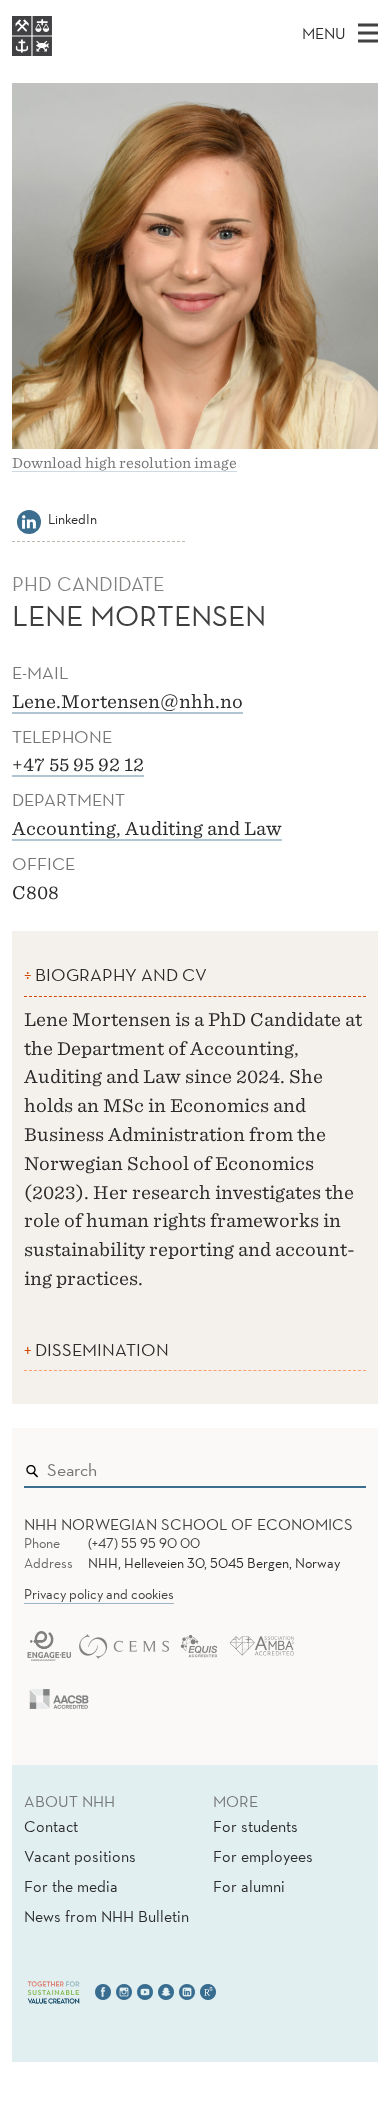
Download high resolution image (124, 463)
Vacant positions (80, 1856)
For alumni (249, 1886)
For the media (71, 1886)
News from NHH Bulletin (106, 1916)
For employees (263, 1856)
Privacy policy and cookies (99, 1594)
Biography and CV (121, 974)
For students (255, 1826)
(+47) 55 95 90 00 (144, 1543)
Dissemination (102, 1349)
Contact (51, 1826)
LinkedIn (72, 519)
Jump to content (61, 13)
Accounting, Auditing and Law (147, 828)
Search (322, 1465)
